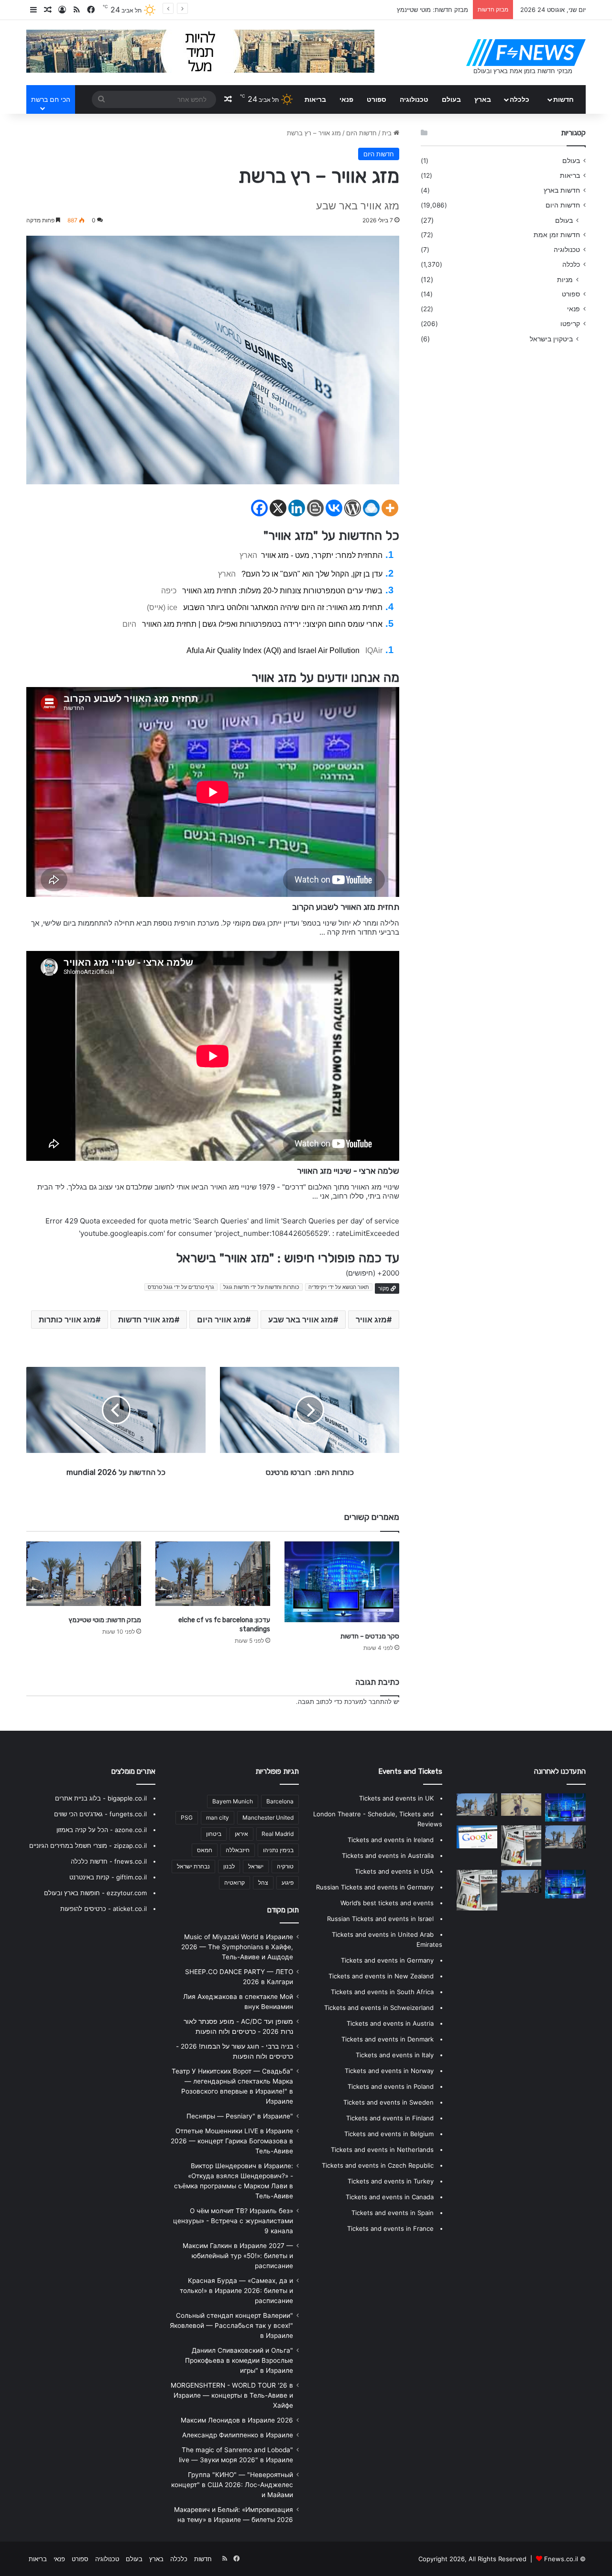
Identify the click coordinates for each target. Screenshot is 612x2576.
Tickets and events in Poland (391, 2086)
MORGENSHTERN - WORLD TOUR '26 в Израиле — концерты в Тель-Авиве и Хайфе (232, 2395)
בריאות (315, 99)
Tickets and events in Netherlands (382, 2150)
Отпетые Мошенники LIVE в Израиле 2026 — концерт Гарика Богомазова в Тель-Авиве (232, 2141)
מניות (565, 279)
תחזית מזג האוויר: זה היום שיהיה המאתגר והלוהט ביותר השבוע (283, 607)
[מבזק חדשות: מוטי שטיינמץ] (84, 1574)
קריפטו (570, 324)
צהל (263, 1883)
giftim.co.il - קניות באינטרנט (108, 1877)
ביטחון (214, 1834)
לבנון (229, 1866)
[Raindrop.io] (371, 508)
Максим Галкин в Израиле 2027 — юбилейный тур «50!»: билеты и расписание (238, 2256)
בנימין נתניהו (278, 1850)
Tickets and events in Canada (390, 2197)
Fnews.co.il (561, 2559)
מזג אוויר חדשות (146, 1320)
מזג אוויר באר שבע (301, 1320)
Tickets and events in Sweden (388, 2102)
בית (388, 133)
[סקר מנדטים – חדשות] (342, 1582)
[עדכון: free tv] (477, 1890)
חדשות (563, 99)
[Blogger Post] (315, 508)
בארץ (483, 99)
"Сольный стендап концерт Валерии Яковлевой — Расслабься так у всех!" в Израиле (231, 2325)
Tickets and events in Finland (390, 2118)
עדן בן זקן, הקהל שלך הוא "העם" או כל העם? (312, 574)
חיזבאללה (238, 1850)
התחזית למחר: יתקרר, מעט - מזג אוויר (322, 555)
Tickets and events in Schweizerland (379, 2008)
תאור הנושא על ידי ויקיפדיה (339, 1287)
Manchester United (268, 1817)
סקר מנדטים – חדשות (370, 1636)
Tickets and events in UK (396, 1798)
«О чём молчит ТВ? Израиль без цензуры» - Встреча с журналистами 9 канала (233, 2221)
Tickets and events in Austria (390, 2023)
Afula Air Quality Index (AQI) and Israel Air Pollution (273, 650)
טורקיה (285, 1866)
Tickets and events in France (390, 2228)
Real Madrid (278, 1834)
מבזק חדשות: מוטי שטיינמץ (105, 1620)
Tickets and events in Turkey (391, 2181)
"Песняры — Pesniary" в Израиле (240, 2116)
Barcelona (280, 1801)
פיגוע (288, 1883)
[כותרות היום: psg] (521, 1881)
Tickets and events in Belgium (389, 2134)
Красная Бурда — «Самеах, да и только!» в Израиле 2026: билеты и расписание (236, 2291)
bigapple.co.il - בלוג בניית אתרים (101, 1798)
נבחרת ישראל (193, 1866)
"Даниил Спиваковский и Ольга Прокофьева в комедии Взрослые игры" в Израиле (239, 2360)
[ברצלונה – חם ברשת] (565, 1884)
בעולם (451, 99)
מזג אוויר (371, 1320)
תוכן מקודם (283, 1910)
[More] (390, 508)
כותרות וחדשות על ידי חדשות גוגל (261, 1287)
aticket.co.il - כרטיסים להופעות (104, 1909)
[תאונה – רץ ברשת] (521, 1805)
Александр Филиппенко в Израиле (238, 2435)
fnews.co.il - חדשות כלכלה (109, 1861)
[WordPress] (353, 508)
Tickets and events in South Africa (382, 1992)
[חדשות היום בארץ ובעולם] (526, 53)
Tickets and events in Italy (395, 2055)
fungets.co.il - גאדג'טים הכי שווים (100, 1814)
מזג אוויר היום (221, 1320)
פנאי (346, 99)
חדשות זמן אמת (557, 235)
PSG (187, 1817)
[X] (278, 508)
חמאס (205, 1850)
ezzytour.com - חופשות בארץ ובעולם (95, 1893)
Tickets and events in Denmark (388, 2039)
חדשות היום (361, 133)
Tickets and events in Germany (387, 1960)
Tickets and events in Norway (389, 2071)
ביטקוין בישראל (551, 339)
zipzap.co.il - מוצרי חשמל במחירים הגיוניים (88, 1845)
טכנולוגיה (414, 99)
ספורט (377, 99)
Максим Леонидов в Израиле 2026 (237, 2420)
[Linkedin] (297, 508)
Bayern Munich (233, 1801)
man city (218, 1817)
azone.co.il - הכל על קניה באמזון (102, 1830)
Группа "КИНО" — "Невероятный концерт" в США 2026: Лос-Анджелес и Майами (232, 2485)
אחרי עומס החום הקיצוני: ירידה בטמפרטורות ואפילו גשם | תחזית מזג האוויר (262, 624)
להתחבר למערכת (368, 1702)
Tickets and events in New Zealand (381, 1976)
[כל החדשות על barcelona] (521, 1846)
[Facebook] (259, 508)
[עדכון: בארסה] (477, 1837)
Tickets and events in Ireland (391, 1840)
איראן (241, 1834)
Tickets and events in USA (394, 1871)
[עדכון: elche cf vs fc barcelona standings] (213, 1574)
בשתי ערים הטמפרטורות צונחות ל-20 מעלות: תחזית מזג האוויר (282, 591)
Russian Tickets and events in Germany (375, 1887)
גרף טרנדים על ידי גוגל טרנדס (181, 1287)
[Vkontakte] (334, 508)
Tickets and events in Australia (388, 1856)
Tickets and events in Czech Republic (378, 2165)
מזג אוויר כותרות (67, 1320)
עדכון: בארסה (450, 10)
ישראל (256, 1866)
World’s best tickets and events (387, 1903)
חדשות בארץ (562, 190)
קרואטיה (235, 1883)
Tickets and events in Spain (393, 2213)
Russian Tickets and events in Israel (380, 1919)
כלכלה (519, 99)
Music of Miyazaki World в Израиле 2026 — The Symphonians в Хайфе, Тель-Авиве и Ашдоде (237, 1947)
